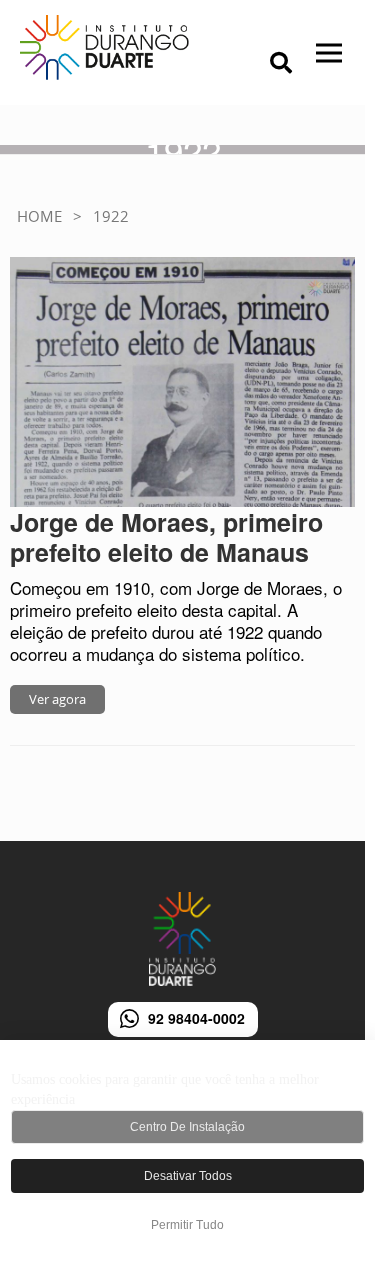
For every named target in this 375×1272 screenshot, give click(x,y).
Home (39, 216)
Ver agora (57, 699)
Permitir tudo (187, 1225)
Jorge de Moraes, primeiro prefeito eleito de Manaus (166, 537)
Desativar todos (188, 1176)
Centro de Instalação (187, 1127)
